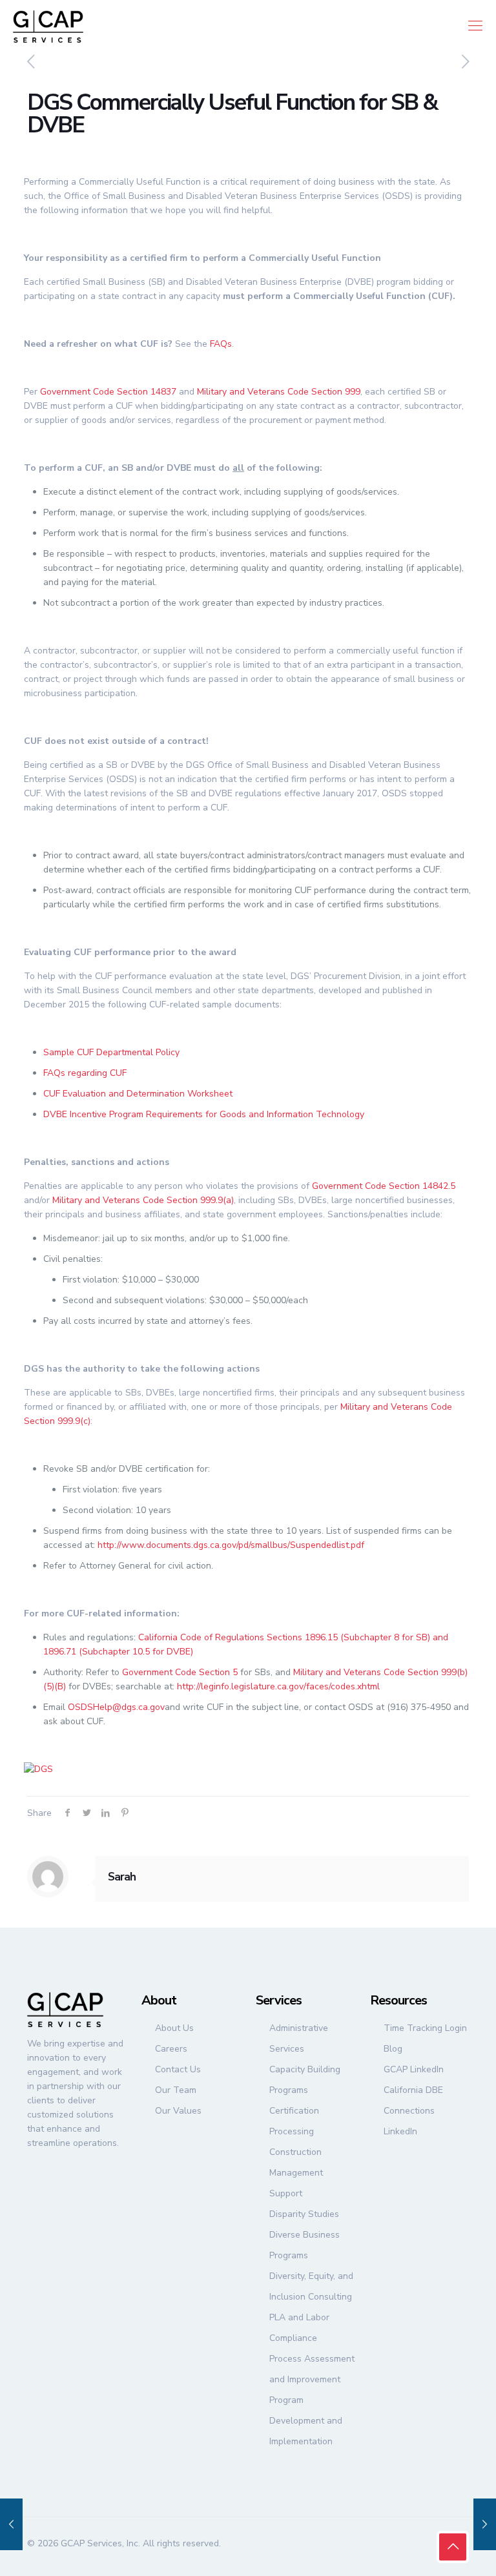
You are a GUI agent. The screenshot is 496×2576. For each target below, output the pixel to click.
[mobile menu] (475, 26)
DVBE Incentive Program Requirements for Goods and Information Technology (204, 1114)
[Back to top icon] (453, 2547)
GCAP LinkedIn (414, 2069)
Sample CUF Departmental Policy (111, 1052)
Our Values (178, 2111)
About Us (174, 2028)
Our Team (176, 2090)
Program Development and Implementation (306, 2421)
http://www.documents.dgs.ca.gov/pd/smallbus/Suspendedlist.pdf (231, 1545)
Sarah (122, 1877)
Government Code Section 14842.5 (384, 1186)
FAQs (221, 344)
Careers (171, 2049)
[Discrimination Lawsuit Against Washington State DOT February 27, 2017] (485, 2524)
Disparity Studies (304, 2214)
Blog (393, 2049)
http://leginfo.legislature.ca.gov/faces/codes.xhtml (278, 1686)
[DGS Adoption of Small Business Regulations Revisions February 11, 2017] (11, 2524)
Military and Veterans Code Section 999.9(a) (143, 1200)
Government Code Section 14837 (108, 392)
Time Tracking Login (425, 2028)
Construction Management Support (296, 2173)
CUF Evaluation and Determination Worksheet (138, 1094)
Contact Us (178, 2069)
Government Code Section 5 (180, 1672)
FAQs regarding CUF (85, 1073)
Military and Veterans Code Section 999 (279, 392)
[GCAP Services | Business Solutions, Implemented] (48, 26)
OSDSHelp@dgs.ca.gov (116, 1707)
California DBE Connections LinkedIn (413, 2111)
